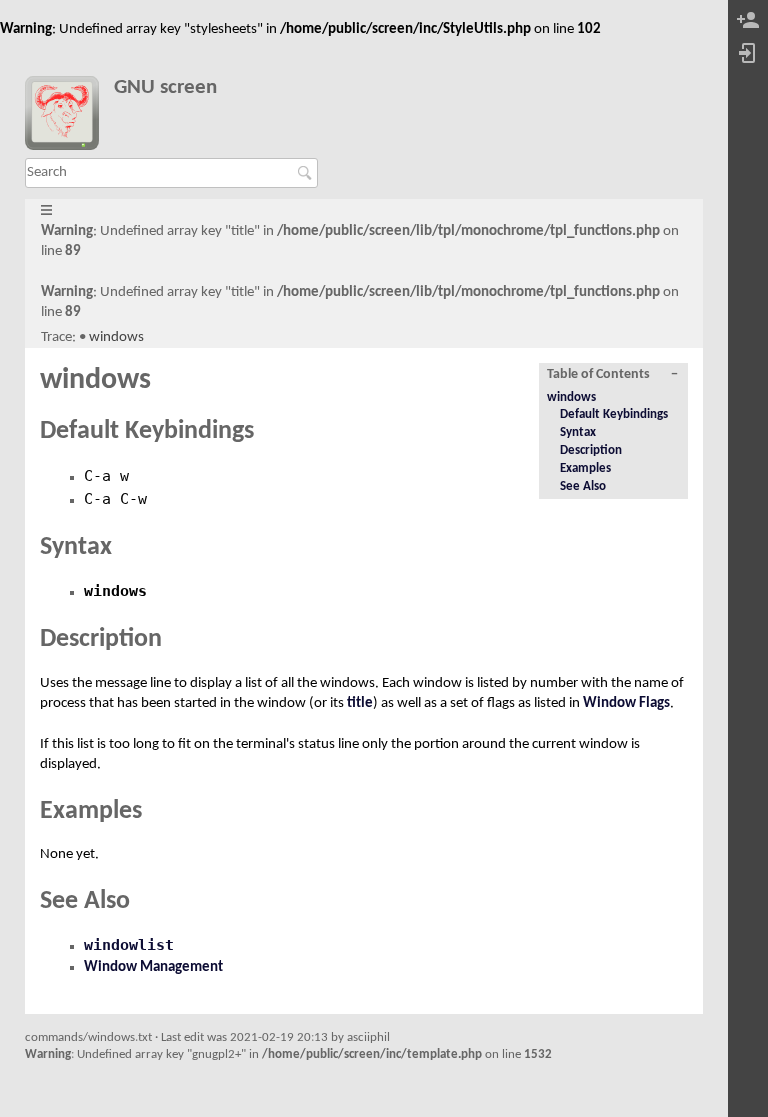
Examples (585, 468)
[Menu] (46, 211)
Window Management (153, 967)
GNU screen (165, 87)
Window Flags (626, 703)
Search (307, 173)
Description (591, 450)
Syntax (578, 432)
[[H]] (69, 117)
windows (116, 337)
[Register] (748, 21)
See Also (583, 486)
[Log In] (748, 54)
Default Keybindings (614, 414)
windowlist (129, 945)
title (360, 703)
